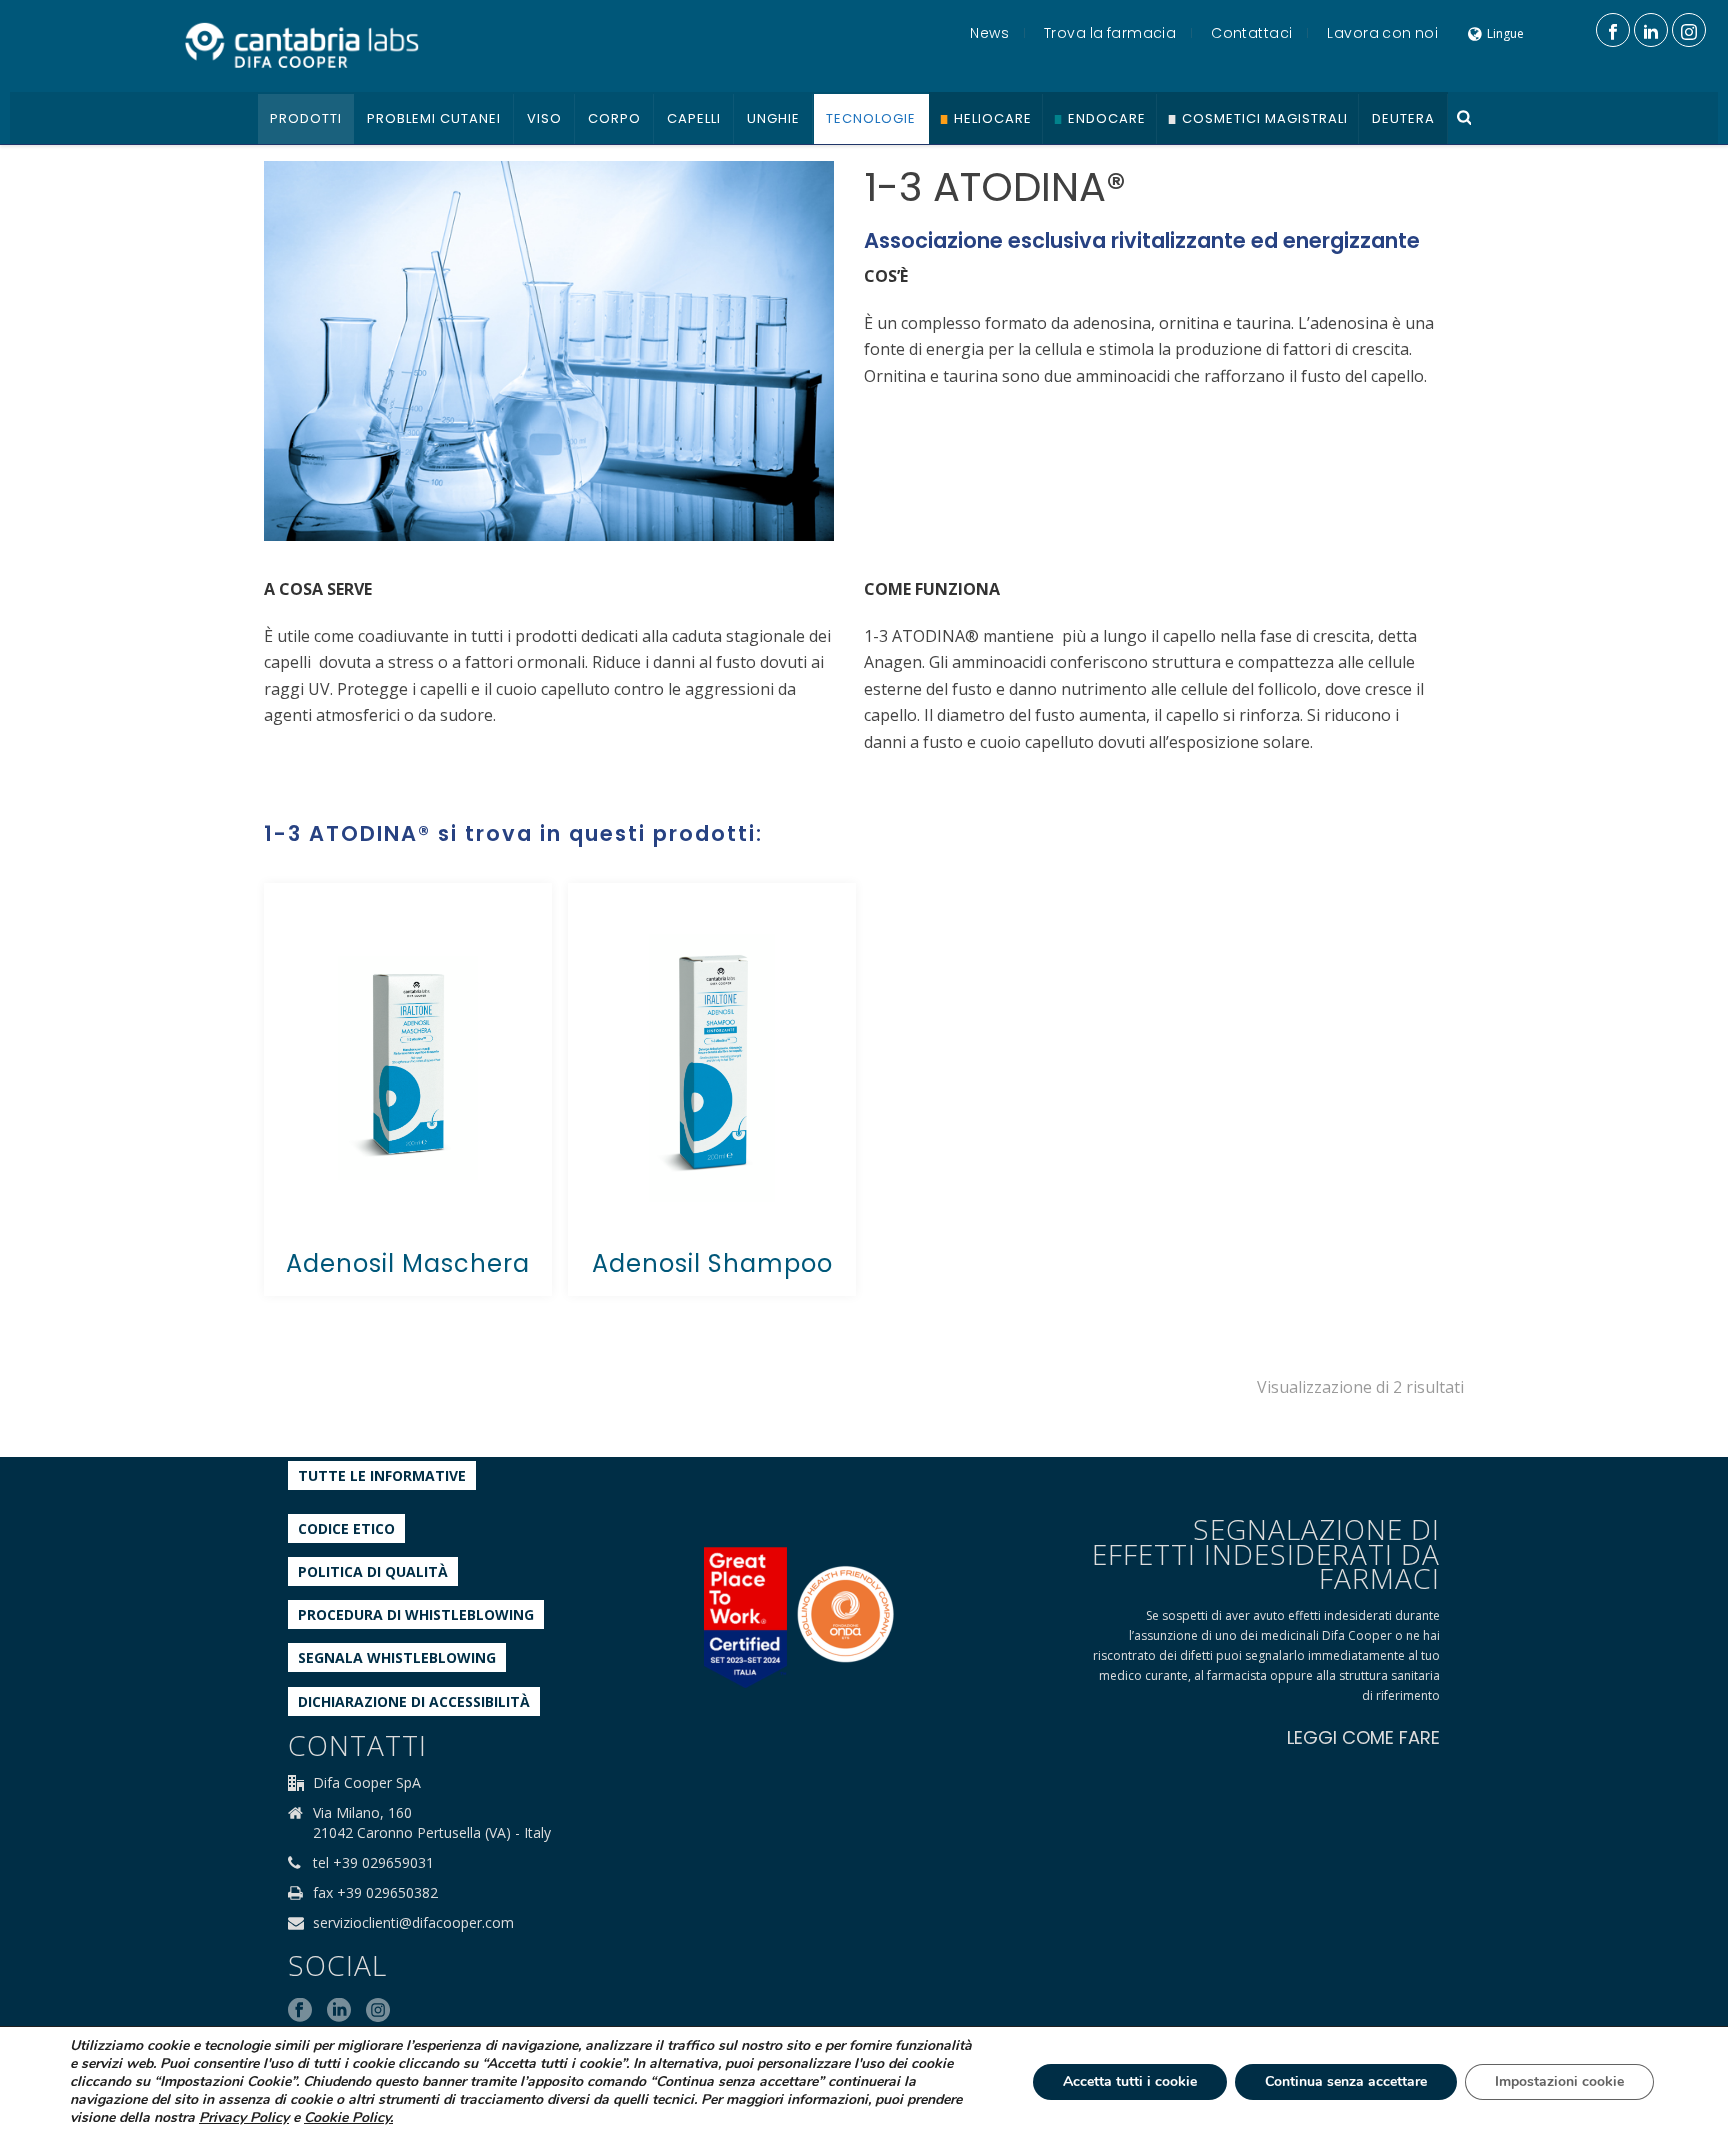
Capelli (694, 118)
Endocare (1107, 118)
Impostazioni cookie (1559, 2081)
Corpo (614, 118)
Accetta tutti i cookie (1130, 2081)
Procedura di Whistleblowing (416, 1614)
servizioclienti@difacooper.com (413, 1923)
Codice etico (346, 1528)
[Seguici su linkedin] (339, 2011)
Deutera (1403, 118)
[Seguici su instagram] (378, 2011)
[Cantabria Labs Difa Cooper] (302, 45)
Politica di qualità (373, 1571)
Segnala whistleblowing (397, 1657)
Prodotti (306, 118)
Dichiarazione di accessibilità (414, 1701)
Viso (544, 118)
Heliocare (993, 118)
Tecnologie (871, 118)
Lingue (1505, 33)
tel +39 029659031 (373, 1863)
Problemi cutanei (434, 118)
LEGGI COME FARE (1363, 1737)
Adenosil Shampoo (712, 1263)
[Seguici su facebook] (300, 2011)
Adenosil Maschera (408, 1263)
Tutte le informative (382, 1475)
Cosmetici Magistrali (1265, 118)
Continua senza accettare (1346, 2081)
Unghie (773, 118)
